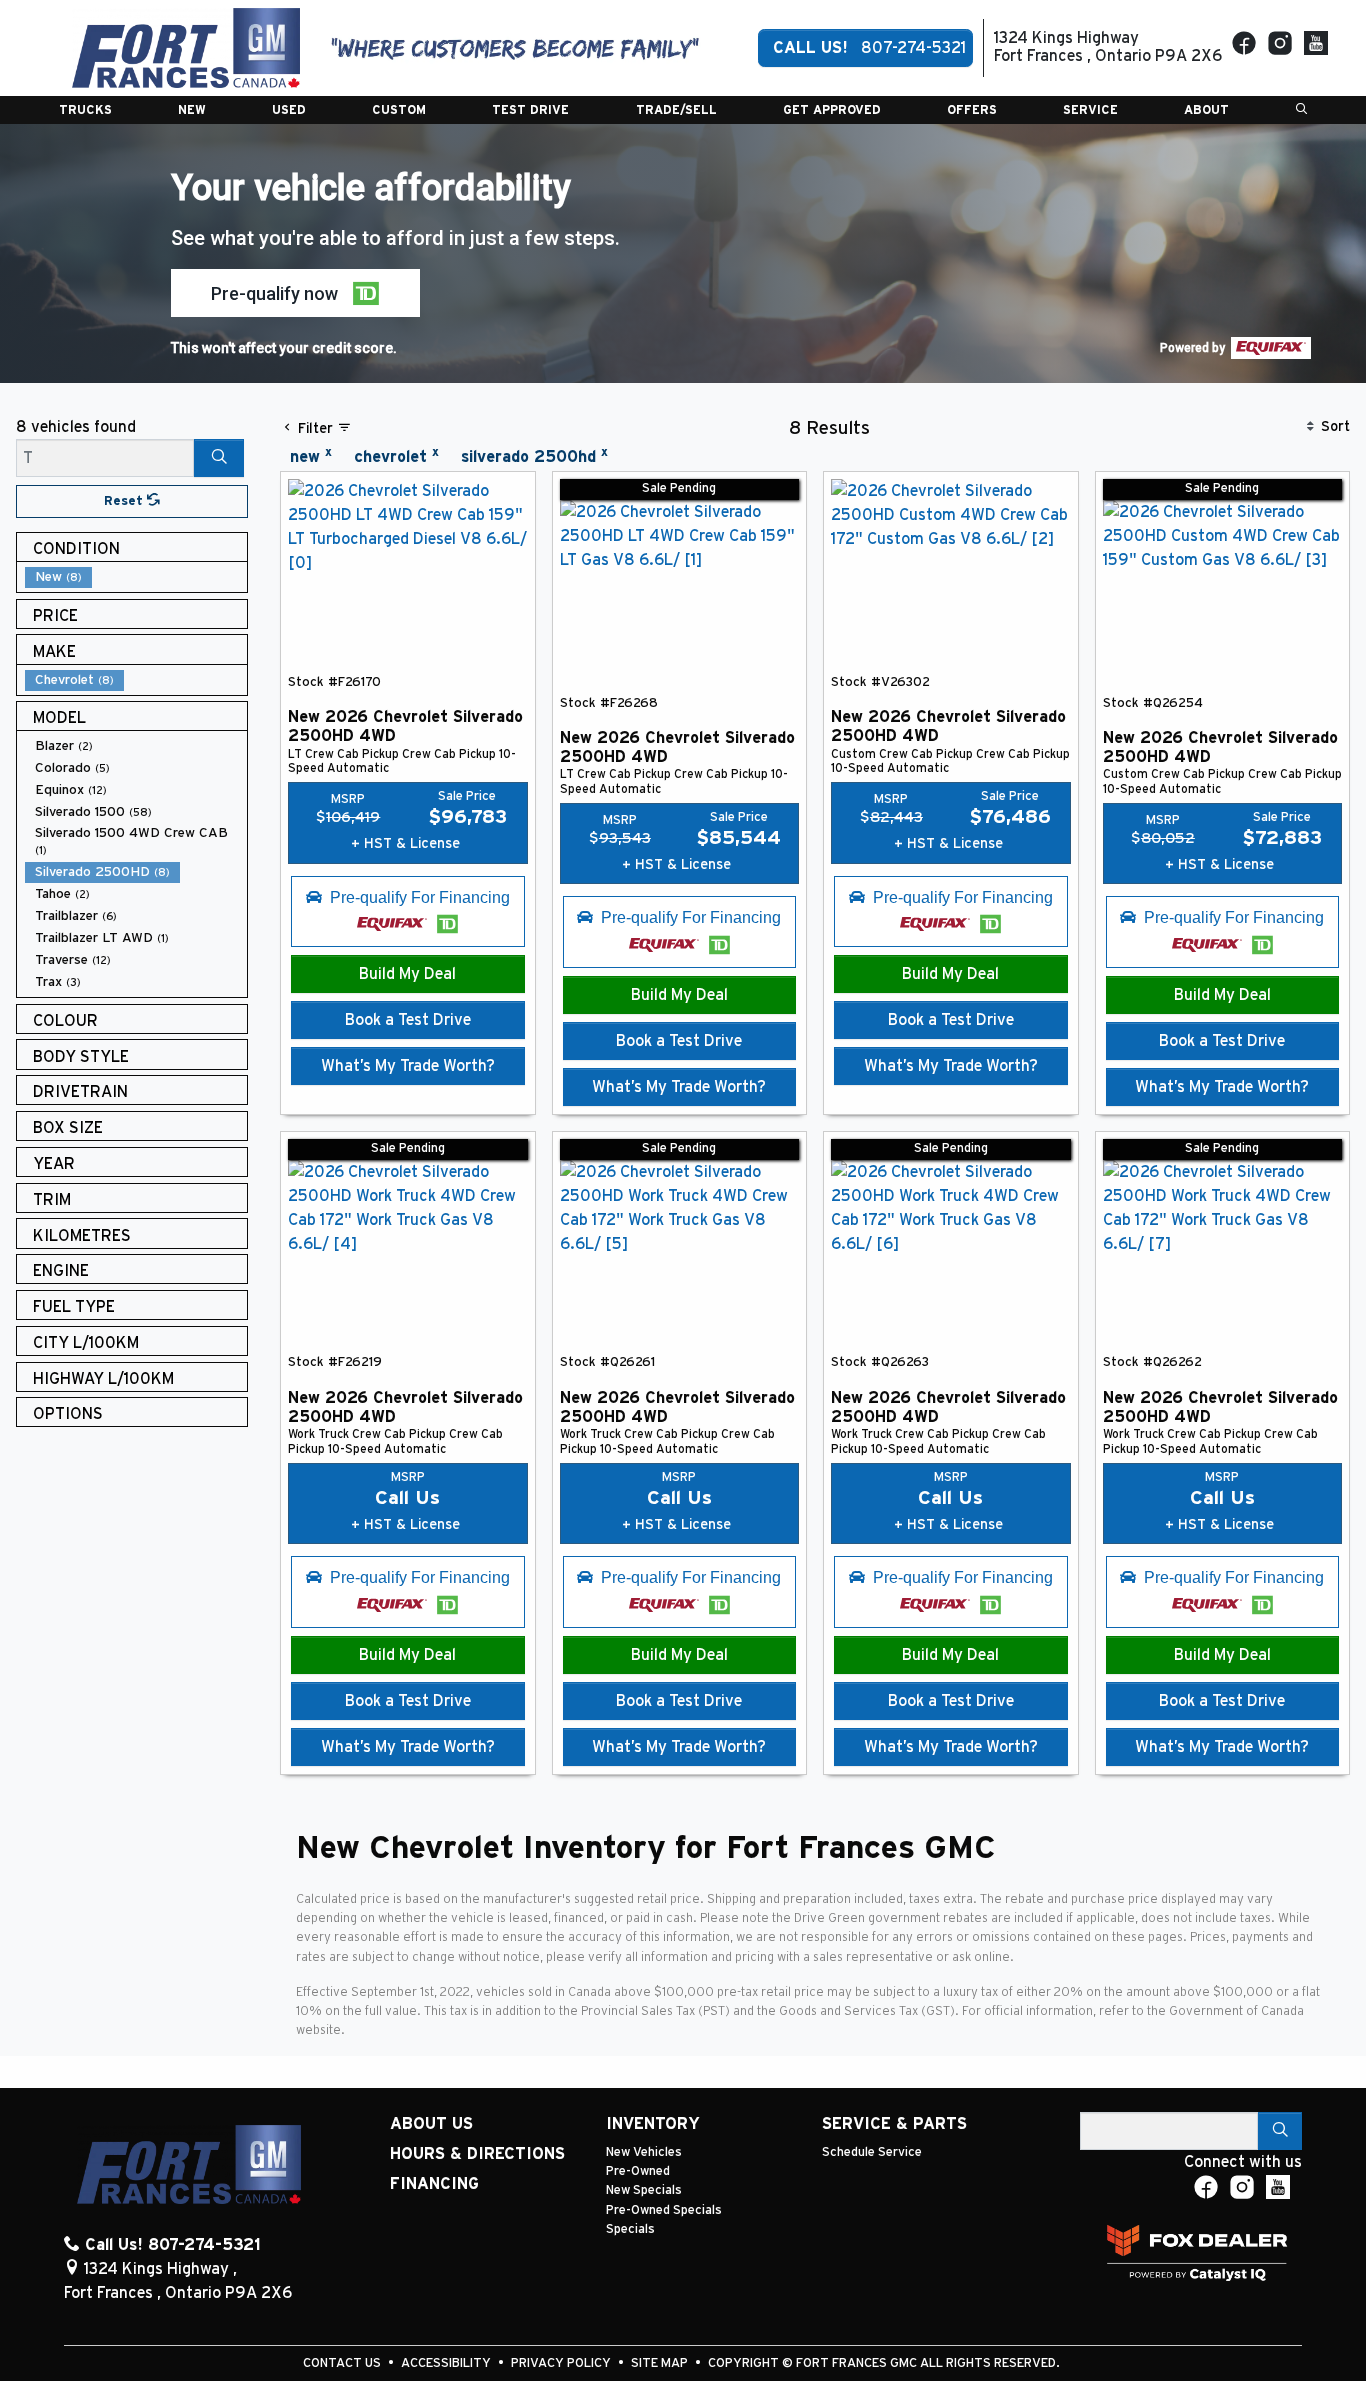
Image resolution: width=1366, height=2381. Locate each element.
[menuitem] (136, 577)
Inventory (653, 2124)
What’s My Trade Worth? (408, 1066)
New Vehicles (644, 2152)
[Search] (219, 458)
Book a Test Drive (408, 1020)
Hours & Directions (477, 2154)
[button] (85, 110)
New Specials (644, 2190)
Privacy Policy (562, 2363)
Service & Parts (894, 2124)
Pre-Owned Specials (664, 2210)
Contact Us (343, 2363)
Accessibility (447, 2363)
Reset (125, 501)
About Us (431, 2124)
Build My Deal (407, 974)
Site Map (661, 2363)
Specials (630, 2229)
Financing (434, 2184)
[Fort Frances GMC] (186, 47)
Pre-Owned (638, 2171)
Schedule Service (872, 2152)
